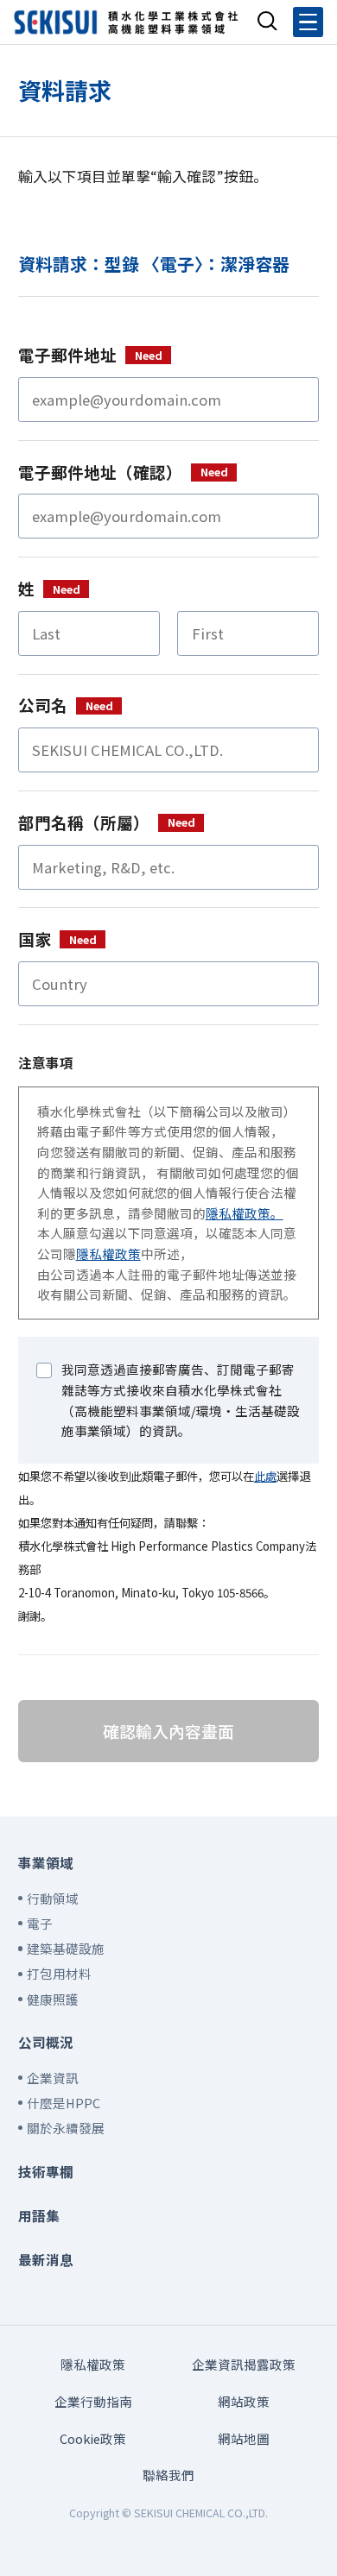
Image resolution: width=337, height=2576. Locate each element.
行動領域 (53, 1898)
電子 (40, 1923)
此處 (265, 1476)
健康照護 (53, 1999)
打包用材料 (59, 1973)
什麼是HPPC (64, 2103)
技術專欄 (46, 2171)
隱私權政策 (108, 1253)
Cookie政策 (93, 2438)
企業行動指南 (93, 2401)
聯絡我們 (168, 2475)
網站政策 (244, 2401)
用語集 (39, 2215)
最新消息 (46, 2259)
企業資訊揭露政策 (244, 2364)
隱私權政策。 (245, 1213)
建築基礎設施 (66, 1948)
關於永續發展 (66, 2128)
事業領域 (46, 1862)
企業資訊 (53, 2078)
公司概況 (46, 2042)
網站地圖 (244, 2438)
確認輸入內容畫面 (168, 1731)
